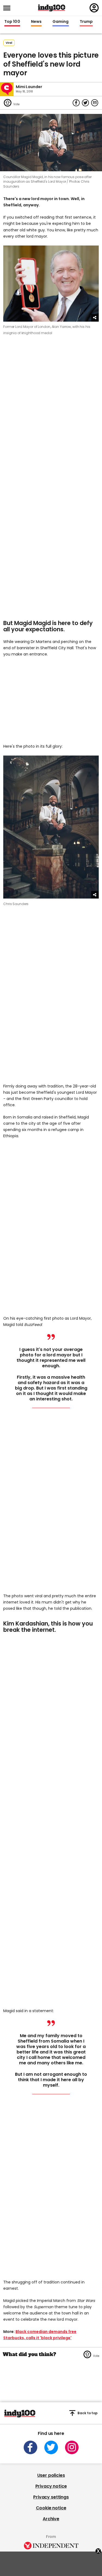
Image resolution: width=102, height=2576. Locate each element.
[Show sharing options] (95, 318)
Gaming (61, 22)
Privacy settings (51, 2497)
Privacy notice (51, 2486)
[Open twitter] (51, 2447)
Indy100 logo (52, 8)
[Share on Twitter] (85, 103)
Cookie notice (51, 2508)
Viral (9, 43)
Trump (86, 22)
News (36, 22)
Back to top (88, 2413)
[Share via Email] (95, 103)
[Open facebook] (30, 2447)
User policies (51, 2475)
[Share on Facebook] (76, 103)
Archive (51, 2519)
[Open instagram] (72, 2447)
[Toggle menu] (8, 8)
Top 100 (12, 22)
